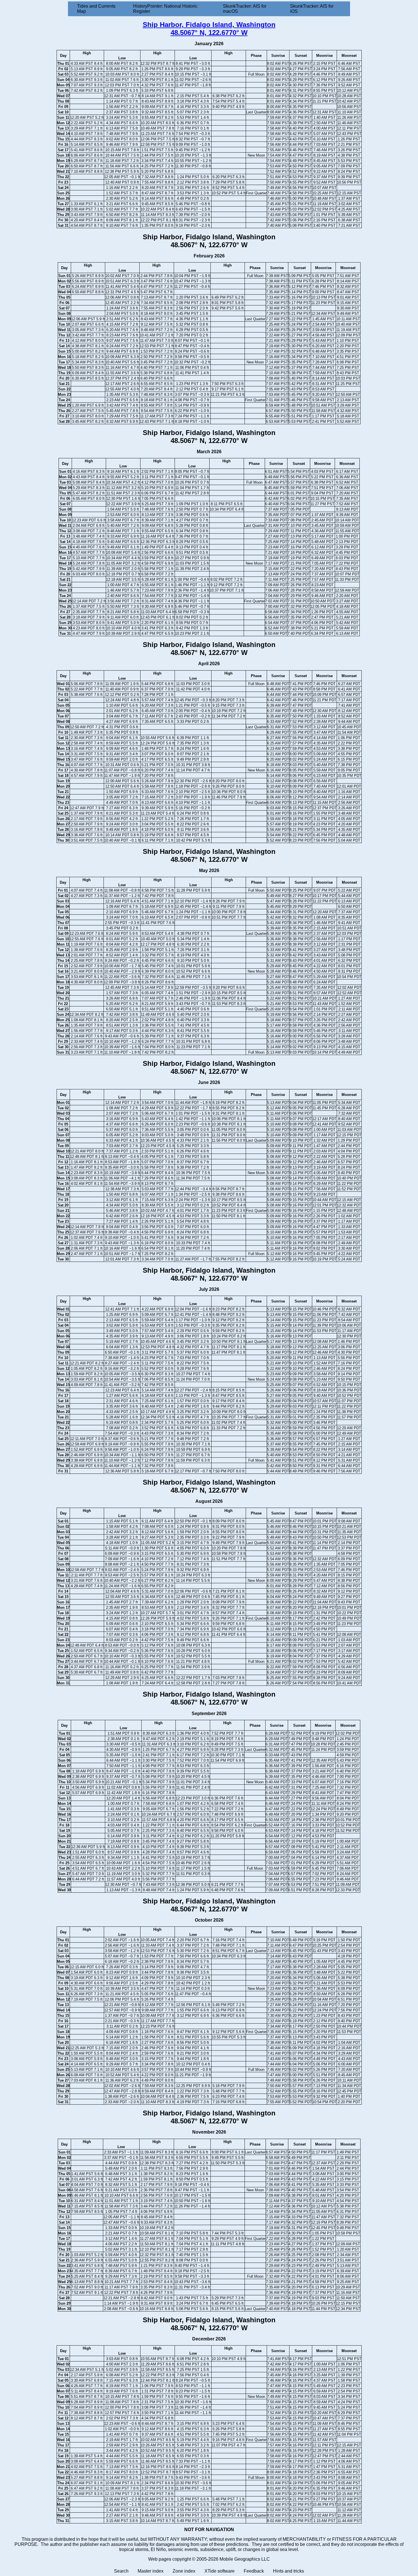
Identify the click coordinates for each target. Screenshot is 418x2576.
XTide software (220, 2571)
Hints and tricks (288, 2571)
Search (121, 2571)
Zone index (184, 2571)
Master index (151, 2571)
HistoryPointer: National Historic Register (165, 9)
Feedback (254, 2571)
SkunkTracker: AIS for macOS (245, 9)
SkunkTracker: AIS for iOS (312, 9)
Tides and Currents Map (96, 9)
